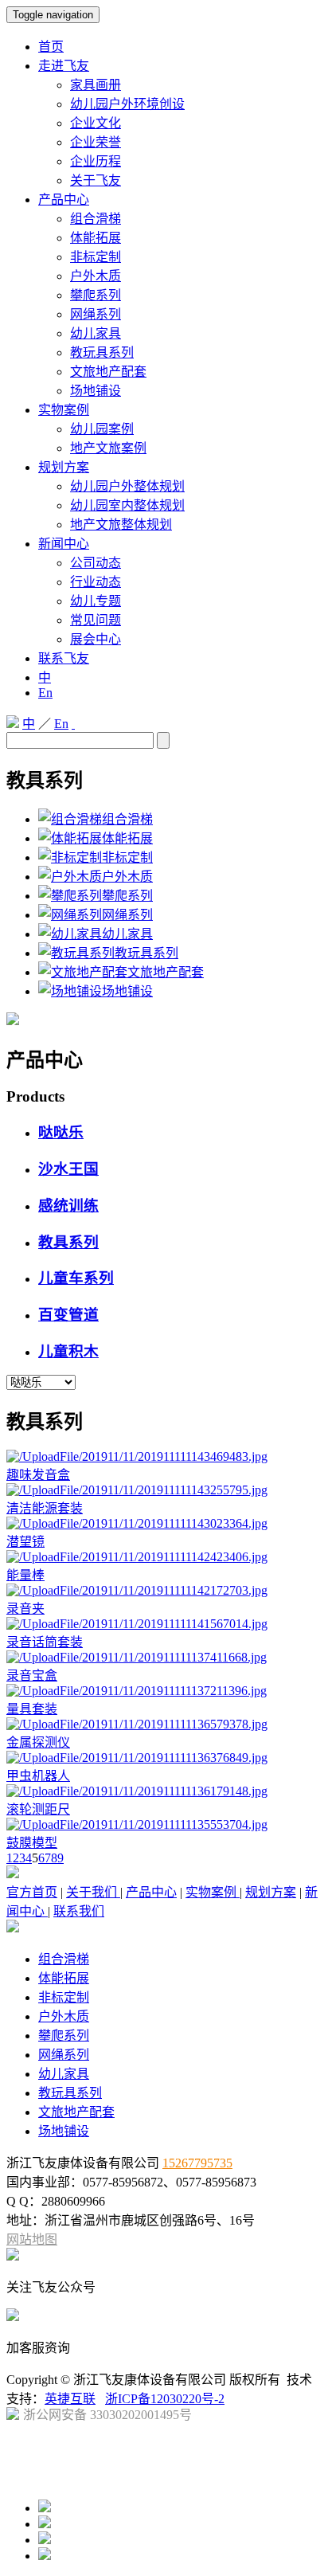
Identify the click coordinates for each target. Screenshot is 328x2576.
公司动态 (96, 563)
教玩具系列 (102, 352)
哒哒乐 (61, 1132)
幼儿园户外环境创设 (127, 104)
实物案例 (64, 410)
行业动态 (96, 582)
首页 (51, 47)
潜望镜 (25, 1542)
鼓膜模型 (32, 1843)
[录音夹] (137, 1590)
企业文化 (96, 123)
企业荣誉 (96, 142)
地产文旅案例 (108, 448)
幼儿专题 (96, 601)
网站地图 (32, 2239)
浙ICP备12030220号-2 (165, 2399)
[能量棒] (137, 1557)
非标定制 (96, 257)
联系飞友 (64, 658)
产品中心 (64, 200)
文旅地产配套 (108, 372)
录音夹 (25, 1609)
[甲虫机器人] (137, 1758)
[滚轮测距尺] (137, 1791)
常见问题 (96, 620)
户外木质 (96, 276)
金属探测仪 (38, 1742)
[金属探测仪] (137, 1724)
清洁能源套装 (45, 1508)
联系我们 (79, 1911)
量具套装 (32, 1709)
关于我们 (93, 1892)
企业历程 (96, 161)
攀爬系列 (96, 295)
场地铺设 (96, 391)
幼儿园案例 (102, 429)
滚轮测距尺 (38, 1809)
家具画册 (96, 85)
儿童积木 (68, 1351)
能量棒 (25, 1575)
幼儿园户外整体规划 (127, 486)
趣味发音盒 (38, 1475)
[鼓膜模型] (137, 1824)
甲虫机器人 (38, 1776)
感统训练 (68, 1206)
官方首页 (32, 1892)
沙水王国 (68, 1169)
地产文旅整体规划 (121, 525)
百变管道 (68, 1315)
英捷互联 (70, 2399)
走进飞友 (64, 66)
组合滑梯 (96, 219)
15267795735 (197, 2163)
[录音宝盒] (137, 1657)
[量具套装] (137, 1691)
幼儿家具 (96, 333)
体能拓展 (96, 238)
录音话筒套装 (45, 1642)
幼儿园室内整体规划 (127, 505)
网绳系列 (96, 314)
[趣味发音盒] (137, 1456)
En (45, 693)
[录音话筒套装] (137, 1624)
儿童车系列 (76, 1278)
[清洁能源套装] (137, 1490)
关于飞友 (96, 180)
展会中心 (96, 639)
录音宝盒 (32, 1676)
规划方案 (64, 467)
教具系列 (68, 1242)
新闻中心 (64, 544)
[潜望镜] (137, 1523)
